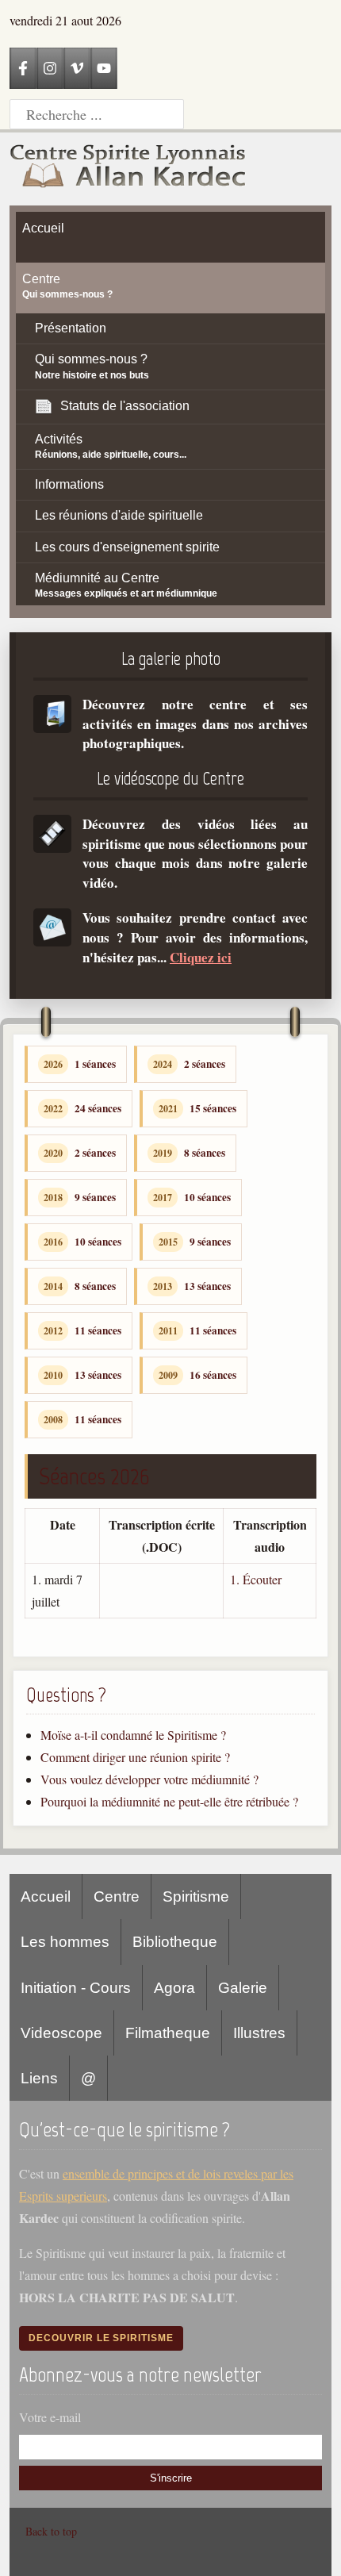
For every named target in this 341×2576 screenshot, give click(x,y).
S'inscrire (171, 2478)
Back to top (51, 2531)
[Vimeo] (77, 68)
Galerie (243, 1988)
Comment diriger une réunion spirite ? (135, 1757)
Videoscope (61, 2033)
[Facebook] (23, 68)
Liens (39, 2078)
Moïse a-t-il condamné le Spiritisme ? (133, 1735)
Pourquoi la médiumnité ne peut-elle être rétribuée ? (169, 1801)
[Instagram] (50, 68)
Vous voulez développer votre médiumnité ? (149, 1779)
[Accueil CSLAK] (128, 169)
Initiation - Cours (76, 1988)
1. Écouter (256, 1579)
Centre (117, 1896)
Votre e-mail (50, 2417)
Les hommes (65, 1942)
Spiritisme (196, 1896)
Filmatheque (168, 2033)
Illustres (259, 2033)
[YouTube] (104, 68)
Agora (174, 1988)
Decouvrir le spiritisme (101, 2338)
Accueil (46, 1896)
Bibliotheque (175, 1942)
